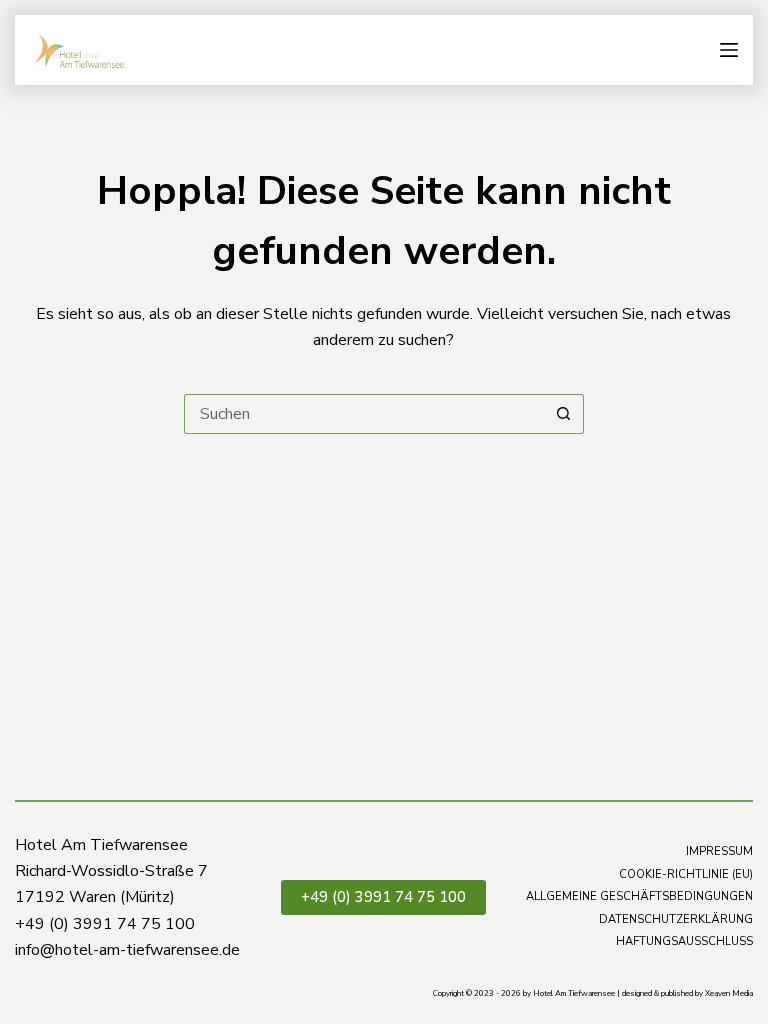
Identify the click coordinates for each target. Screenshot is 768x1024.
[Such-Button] (564, 414)
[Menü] (729, 50)
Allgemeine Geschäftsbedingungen (639, 897)
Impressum (719, 852)
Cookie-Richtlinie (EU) (686, 875)
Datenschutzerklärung (676, 920)
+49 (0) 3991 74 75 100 (383, 897)
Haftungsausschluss (684, 942)
